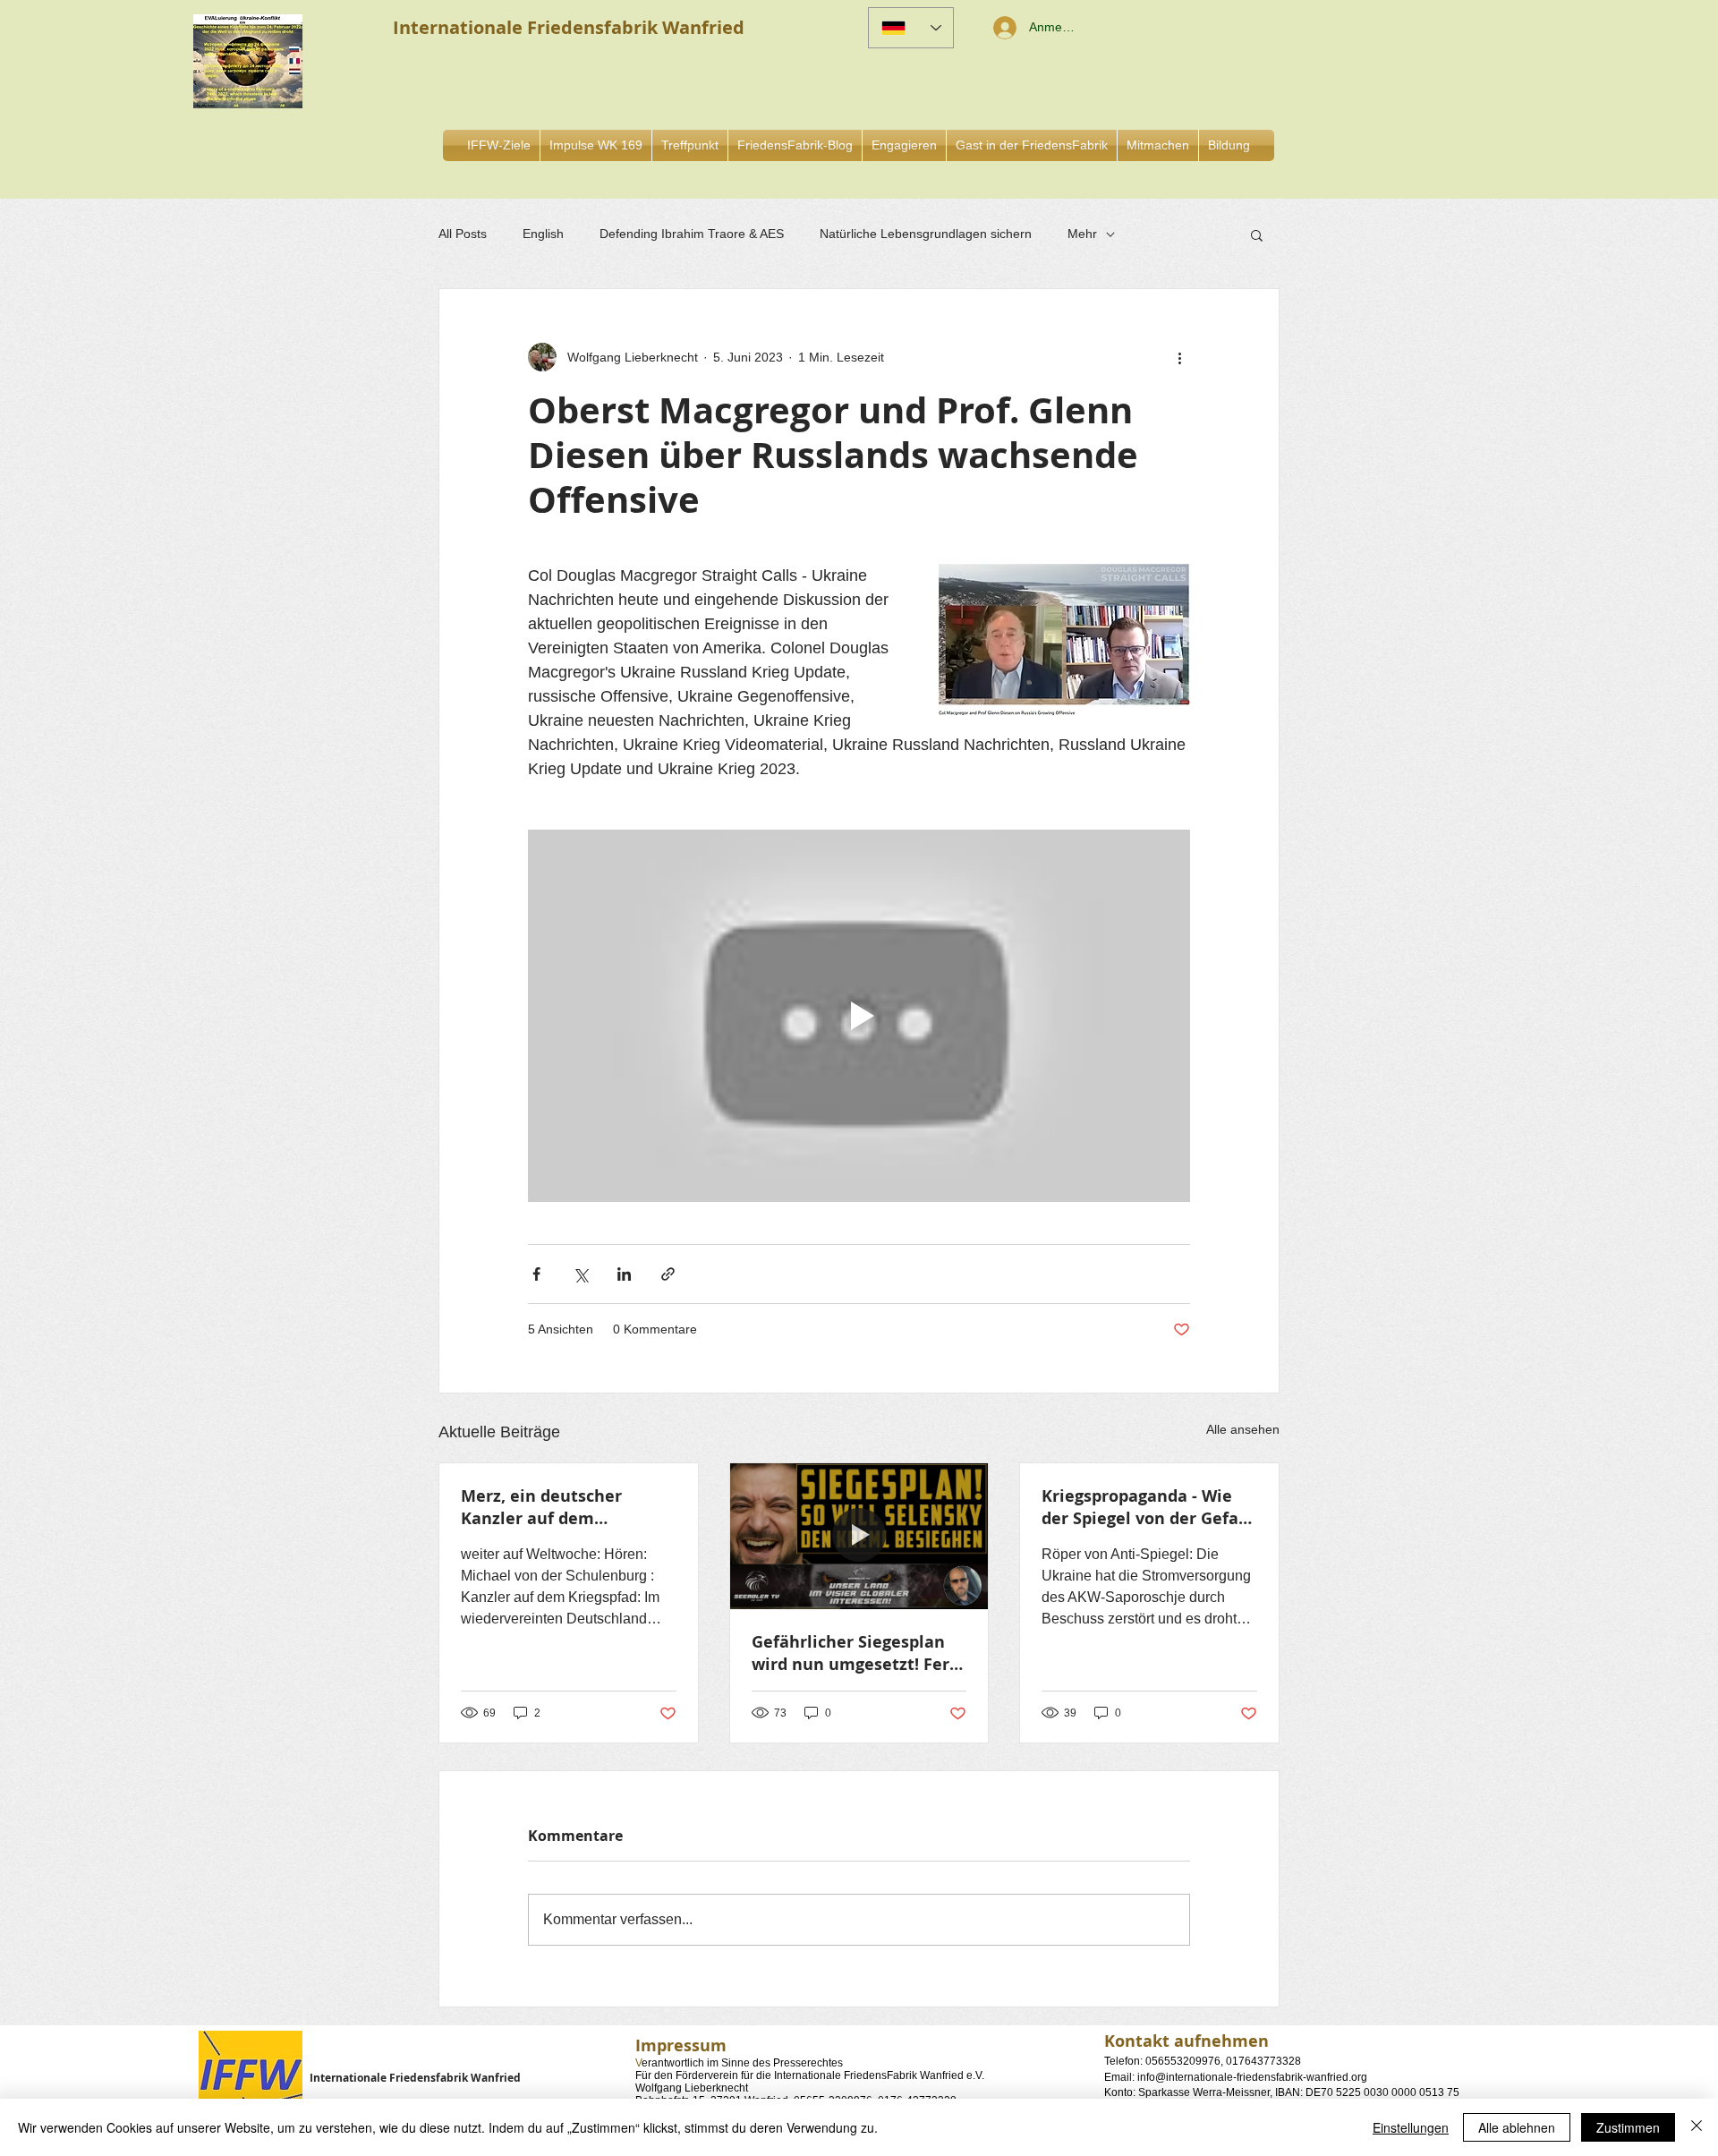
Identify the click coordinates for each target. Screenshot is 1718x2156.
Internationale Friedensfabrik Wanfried (415, 2078)
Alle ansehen (1243, 1429)
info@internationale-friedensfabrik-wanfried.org (1252, 2077)
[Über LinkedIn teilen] (624, 1274)
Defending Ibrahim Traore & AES (692, 234)
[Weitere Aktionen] (1179, 357)
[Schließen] (1697, 2127)
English (543, 234)
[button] (904, 145)
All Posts (463, 234)
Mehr (1082, 234)
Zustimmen (1628, 2127)
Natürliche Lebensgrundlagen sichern (926, 234)
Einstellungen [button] (1411, 2127)
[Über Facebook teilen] (536, 1274)
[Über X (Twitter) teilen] (580, 1274)
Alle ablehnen (1517, 2127)
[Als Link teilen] (668, 1274)
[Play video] (859, 1016)
